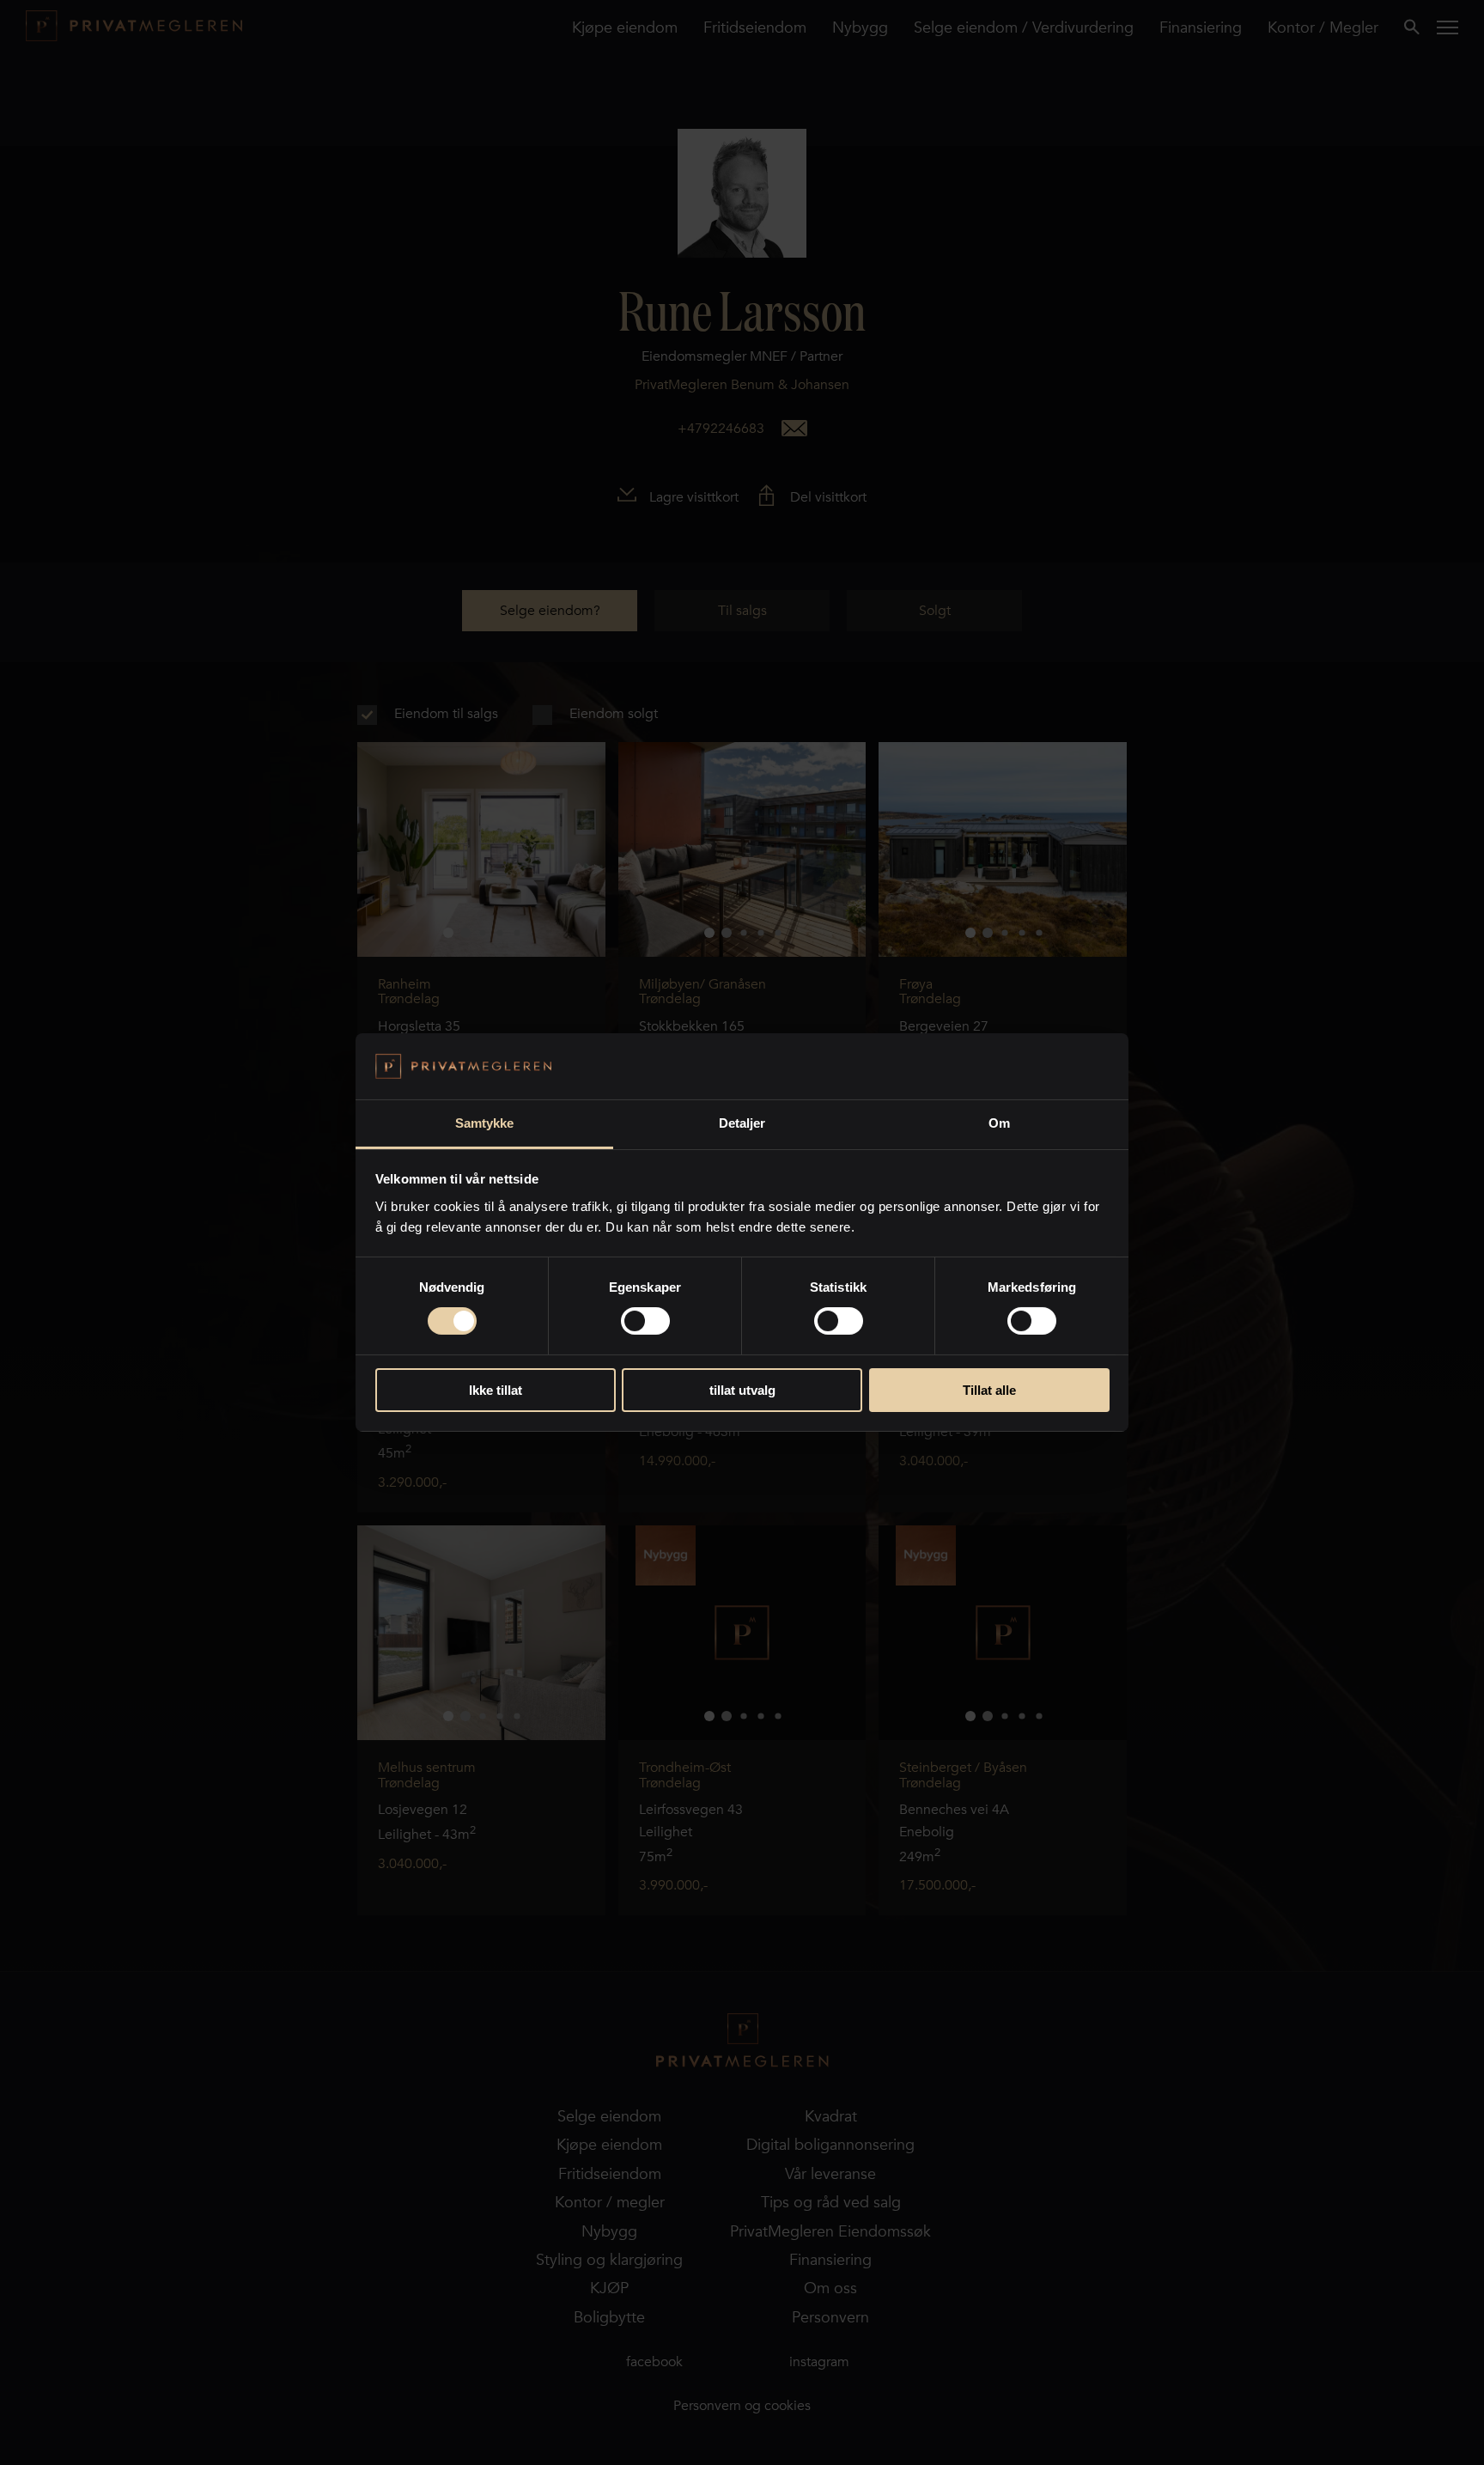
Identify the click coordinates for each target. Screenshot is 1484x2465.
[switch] (645, 1321)
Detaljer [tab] (742, 1123)
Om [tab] (999, 1123)
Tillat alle (989, 1390)
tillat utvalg (742, 1390)
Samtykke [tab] (485, 1123)
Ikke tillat (496, 1390)
